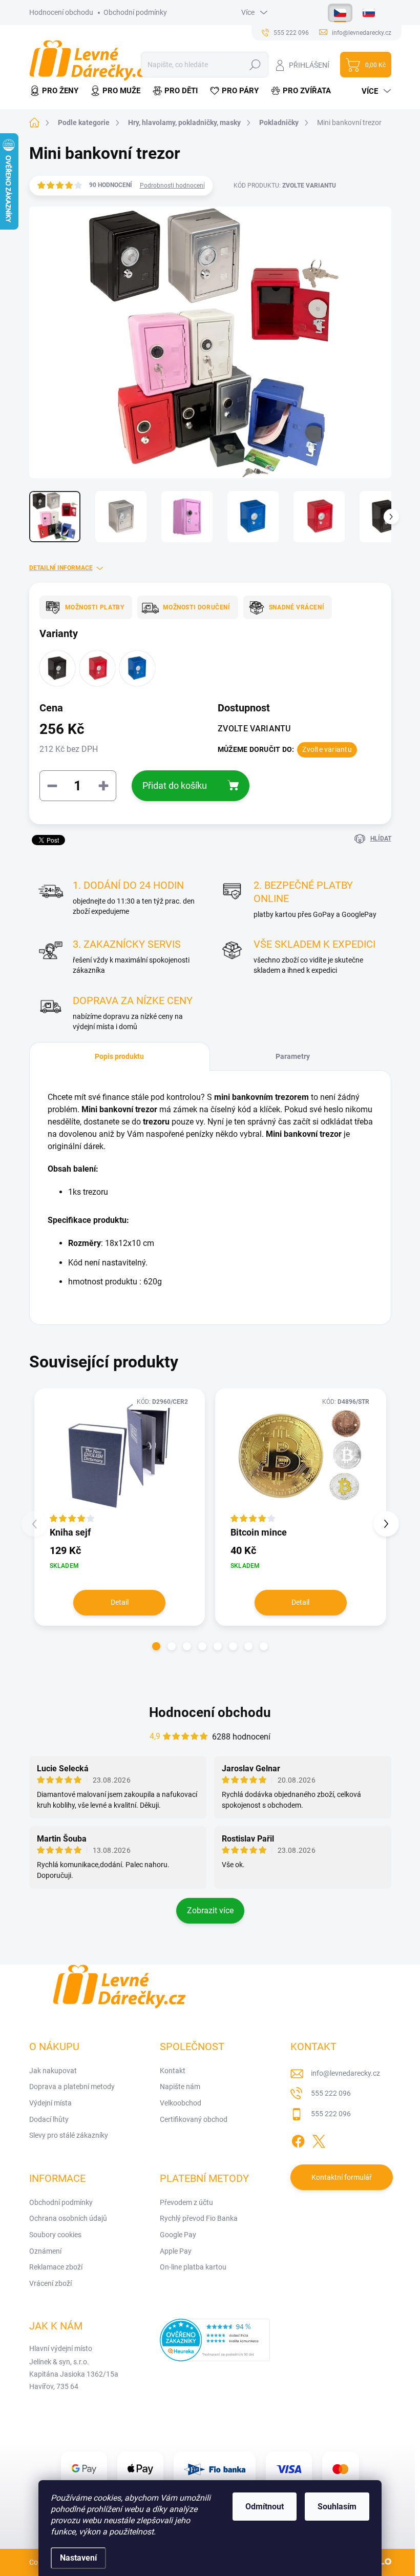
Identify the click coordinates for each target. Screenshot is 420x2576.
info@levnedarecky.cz (345, 2073)
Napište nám (180, 2087)
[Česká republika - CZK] (340, 13)
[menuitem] (57, 91)
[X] (319, 2140)
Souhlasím (337, 2507)
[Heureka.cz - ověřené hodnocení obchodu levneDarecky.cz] (215, 2340)
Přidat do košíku (175, 785)
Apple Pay (176, 2251)
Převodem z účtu (186, 2202)
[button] (156, 1646)
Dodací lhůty (49, 2119)
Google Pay (178, 2235)
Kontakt (173, 2071)
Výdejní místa (50, 2103)
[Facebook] (298, 2140)
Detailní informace (61, 568)
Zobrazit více (210, 1910)
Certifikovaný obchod (194, 2119)
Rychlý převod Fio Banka (199, 2218)
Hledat (255, 65)
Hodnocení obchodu (61, 12)
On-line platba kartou (193, 2267)
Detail (120, 1602)
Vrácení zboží (50, 2283)
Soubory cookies (55, 2235)
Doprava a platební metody (72, 2087)
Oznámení (45, 2251)
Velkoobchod (181, 2103)
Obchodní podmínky (135, 12)
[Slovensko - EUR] (369, 13)
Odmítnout (265, 2507)
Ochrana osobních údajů (68, 2218)
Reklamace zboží (56, 2267)
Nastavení (78, 2558)
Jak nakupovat (53, 2071)
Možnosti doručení (197, 607)
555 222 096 (331, 2093)
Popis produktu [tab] (119, 1056)
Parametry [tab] (293, 1056)
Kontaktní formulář (342, 2177)
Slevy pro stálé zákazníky (69, 2135)
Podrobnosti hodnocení (172, 186)
